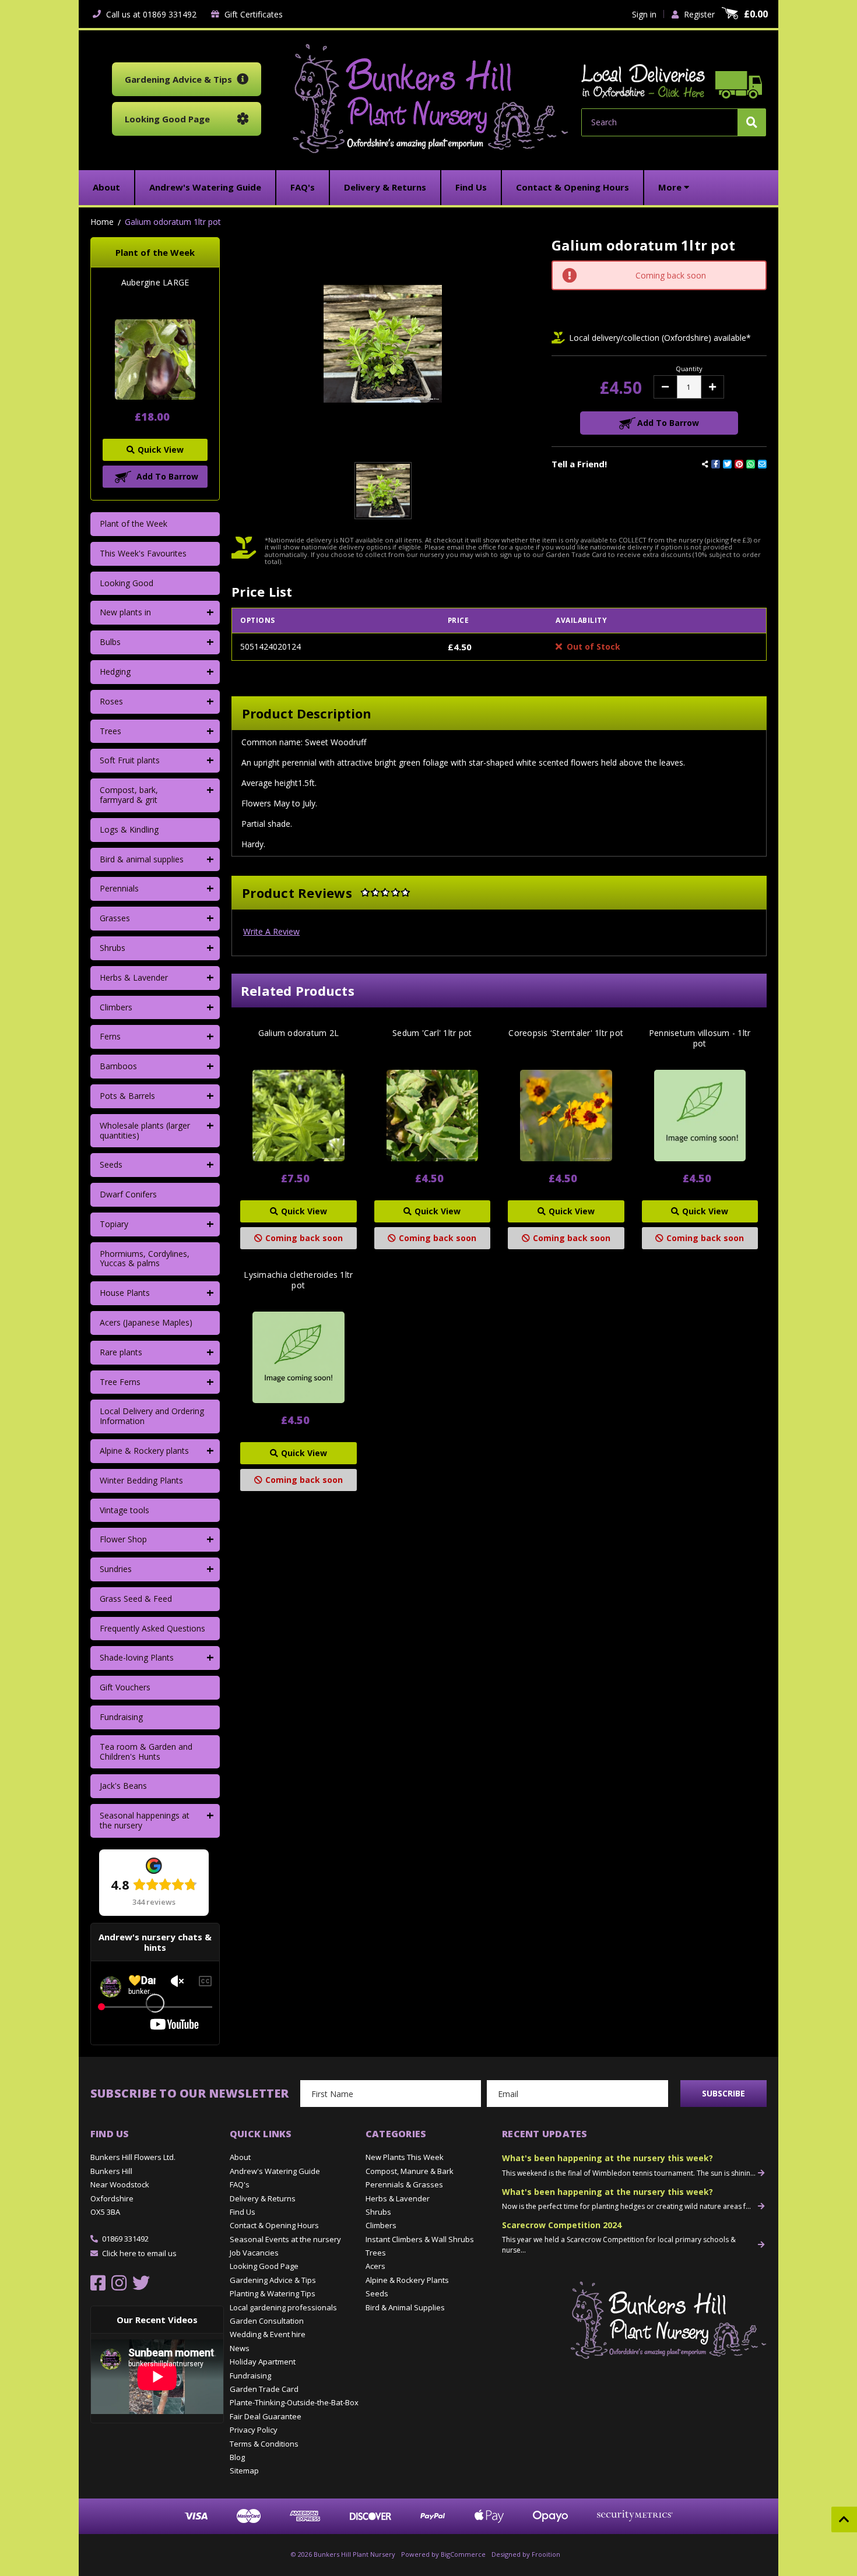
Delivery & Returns (263, 2198)
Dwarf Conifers (128, 1194)
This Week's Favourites (143, 553)
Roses (111, 701)
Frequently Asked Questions (152, 1628)
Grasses (115, 918)
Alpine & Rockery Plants (407, 2280)
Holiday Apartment (263, 2362)
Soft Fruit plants (130, 760)
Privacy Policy (254, 2430)
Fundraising (121, 1717)
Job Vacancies (254, 2253)
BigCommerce (463, 2554)
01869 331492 (125, 2239)
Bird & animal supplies (142, 859)
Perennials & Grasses (404, 2184)
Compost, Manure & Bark (410, 2171)
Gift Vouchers (125, 1687)
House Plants (125, 1293)
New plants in (125, 612)
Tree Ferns (120, 1382)
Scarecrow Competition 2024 (562, 2225)
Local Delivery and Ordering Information (152, 1416)
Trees (110, 731)
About (240, 2157)
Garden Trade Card (264, 2389)
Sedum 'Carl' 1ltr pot (432, 1033)
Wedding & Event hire (268, 2334)
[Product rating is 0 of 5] (385, 893)
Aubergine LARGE (155, 283)
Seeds (111, 1164)
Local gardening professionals (283, 2307)
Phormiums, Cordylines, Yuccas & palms (145, 1259)
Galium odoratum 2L (299, 1033)
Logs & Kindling (129, 829)
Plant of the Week (134, 524)
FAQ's (240, 2184)
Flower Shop (123, 1539)
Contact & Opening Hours (274, 2225)
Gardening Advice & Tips (273, 2280)
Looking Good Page (264, 2266)
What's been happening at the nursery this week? (607, 2158)
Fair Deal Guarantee (266, 2416)
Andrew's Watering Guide (275, 2171)
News (240, 2348)
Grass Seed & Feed (136, 1599)
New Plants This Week (405, 2157)
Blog (237, 2457)
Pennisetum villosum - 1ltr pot (700, 1038)
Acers (375, 2266)
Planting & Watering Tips (273, 2293)
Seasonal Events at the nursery (285, 2239)
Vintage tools (124, 1510)
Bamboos (118, 1066)
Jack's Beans (123, 1786)
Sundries (116, 1569)
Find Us (243, 2212)
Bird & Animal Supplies (405, 2307)
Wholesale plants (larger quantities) (145, 1130)
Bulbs (110, 642)
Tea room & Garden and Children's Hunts (146, 1752)
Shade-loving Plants (137, 1657)
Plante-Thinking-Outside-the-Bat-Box (294, 2402)
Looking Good (127, 583)
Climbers (116, 1007)
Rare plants (121, 1352)
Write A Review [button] (271, 931)
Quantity (689, 369)
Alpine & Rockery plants (144, 1451)
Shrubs (113, 948)
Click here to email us (139, 2253)
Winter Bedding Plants (141, 1480)
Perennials (119, 888)
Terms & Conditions (264, 2444)
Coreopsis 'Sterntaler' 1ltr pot (566, 1033)
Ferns (110, 1036)
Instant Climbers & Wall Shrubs (420, 2239)
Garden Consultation (267, 2321)
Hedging (115, 672)
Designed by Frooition (526, 2554)
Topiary (114, 1224)
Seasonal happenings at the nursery (145, 1820)
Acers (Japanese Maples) (146, 1322)
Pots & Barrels (127, 1096)
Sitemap (244, 2471)
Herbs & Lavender (134, 977)
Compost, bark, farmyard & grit (129, 795)
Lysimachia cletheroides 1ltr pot (298, 1280)
